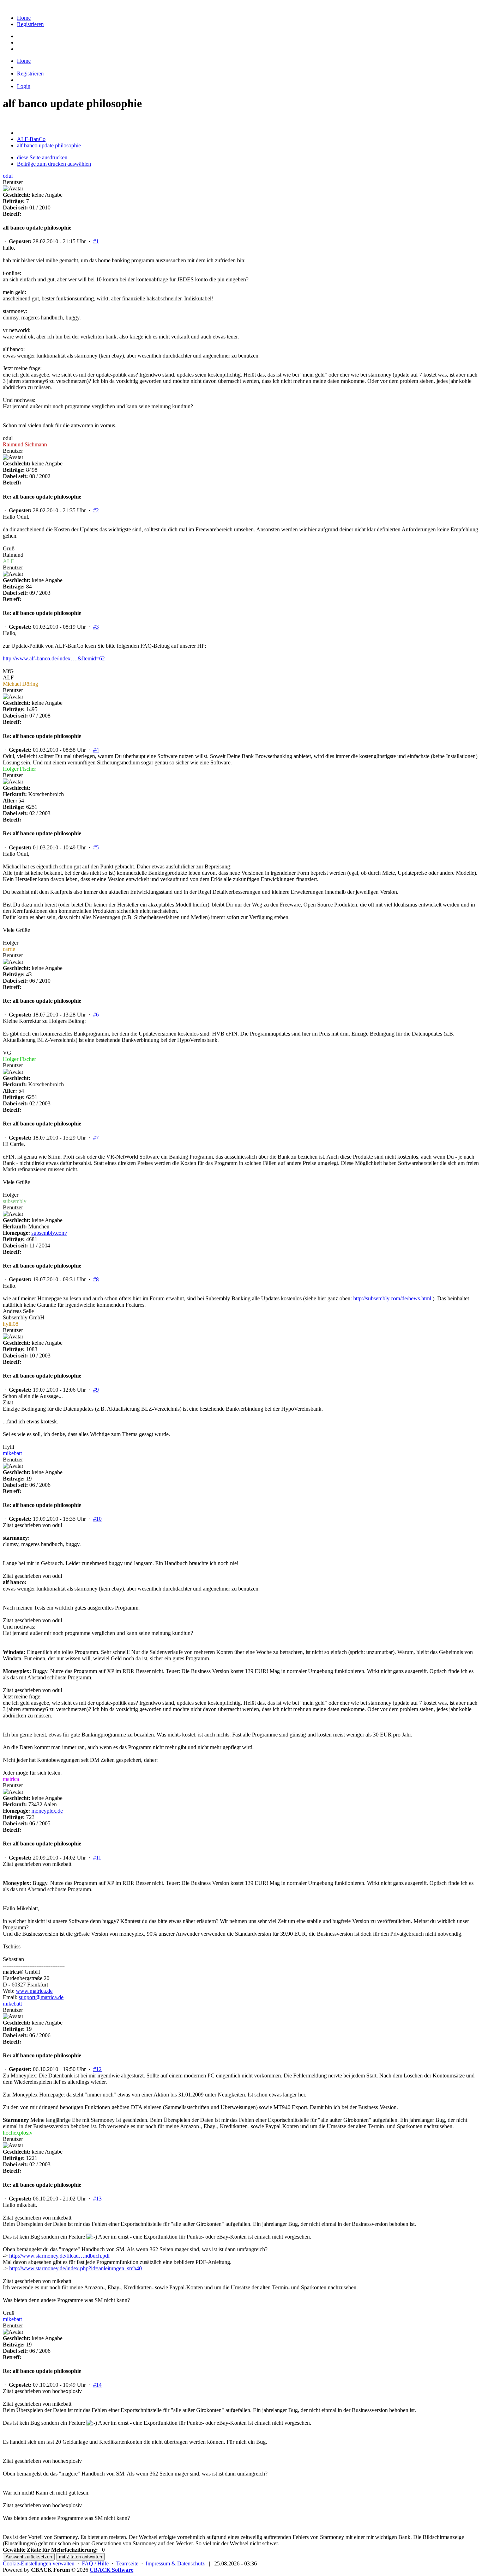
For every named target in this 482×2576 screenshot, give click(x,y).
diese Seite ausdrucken (42, 157)
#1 (96, 241)
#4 (96, 750)
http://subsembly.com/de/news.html (392, 1298)
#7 (96, 1138)
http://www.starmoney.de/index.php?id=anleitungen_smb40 (76, 2268)
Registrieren (30, 24)
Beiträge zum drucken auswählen (54, 164)
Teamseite (127, 2563)
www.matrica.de (34, 1991)
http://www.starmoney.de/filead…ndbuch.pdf (59, 2256)
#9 (96, 1390)
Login (24, 86)
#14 (97, 2385)
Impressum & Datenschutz (175, 2563)
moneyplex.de (47, 1811)
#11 (97, 1858)
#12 (97, 2069)
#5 (96, 847)
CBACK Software (112, 2570)
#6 (96, 1015)
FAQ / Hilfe (95, 2563)
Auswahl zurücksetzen (29, 2557)
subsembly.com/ (49, 1233)
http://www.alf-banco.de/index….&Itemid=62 (54, 658)
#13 (97, 2199)
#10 (97, 1519)
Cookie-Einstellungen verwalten (39, 2563)
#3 (96, 627)
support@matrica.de (41, 1997)
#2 (96, 510)
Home (24, 18)
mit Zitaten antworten (80, 2557)
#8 (96, 1279)
